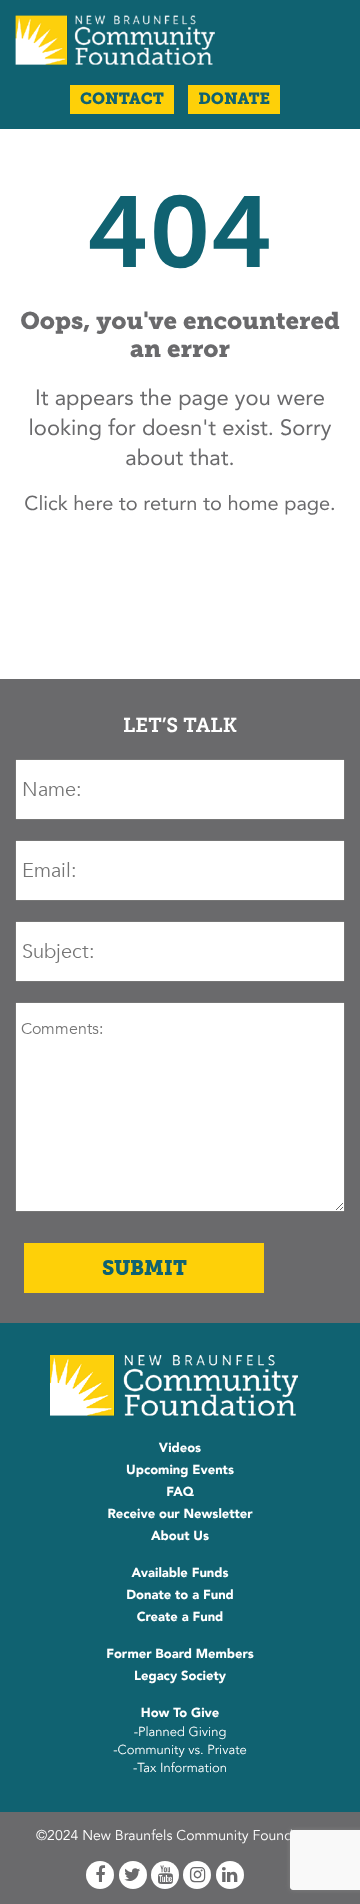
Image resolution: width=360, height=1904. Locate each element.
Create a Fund (180, 1617)
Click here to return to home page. (179, 504)
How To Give (180, 1713)
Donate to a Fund (180, 1595)
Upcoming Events (180, 1470)
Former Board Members (180, 1654)
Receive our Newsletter (179, 1514)
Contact (122, 99)
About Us (180, 1536)
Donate (234, 99)
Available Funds (179, 1573)
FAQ (180, 1492)
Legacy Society (180, 1676)
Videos (180, 1448)
